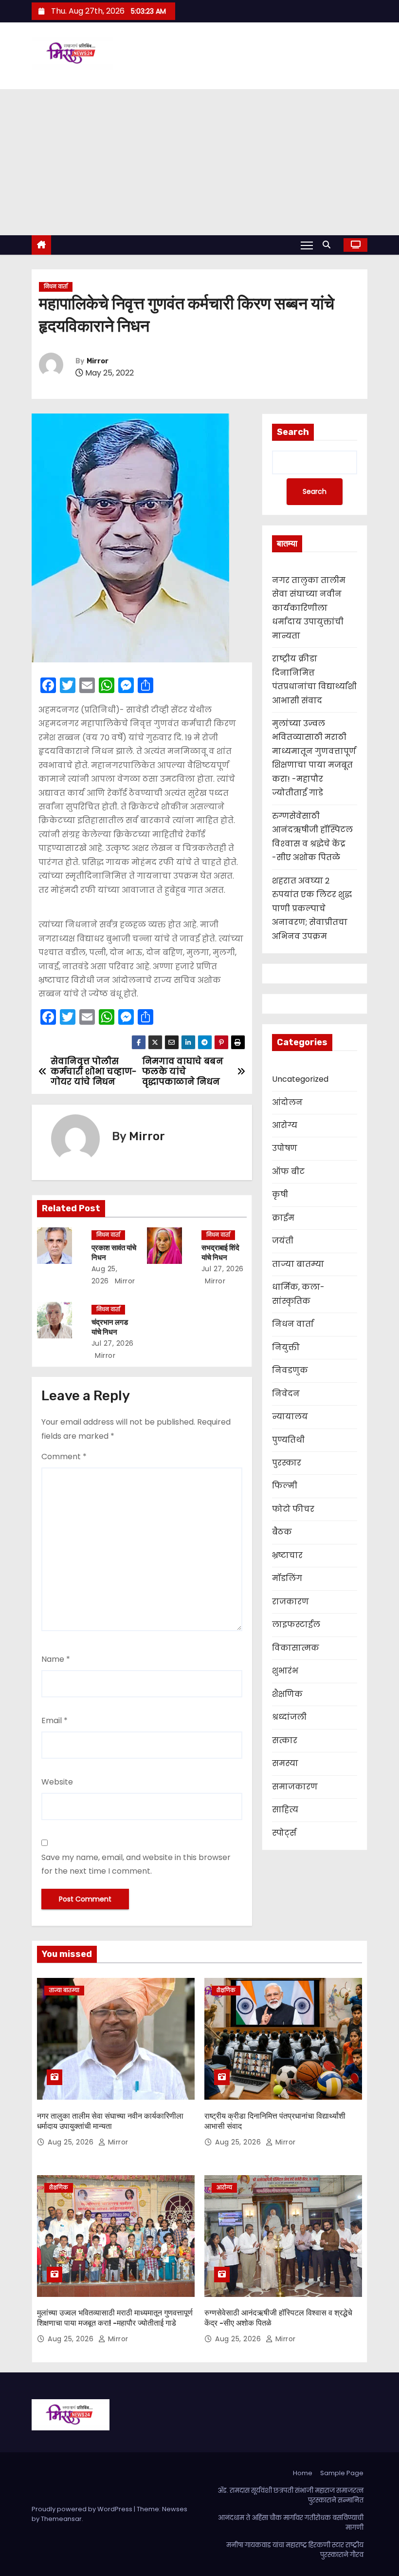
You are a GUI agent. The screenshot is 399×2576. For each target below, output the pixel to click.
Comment (64, 1457)
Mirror (98, 361)
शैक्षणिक (287, 1694)
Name (56, 1659)
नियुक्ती (286, 1347)
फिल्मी (285, 1486)
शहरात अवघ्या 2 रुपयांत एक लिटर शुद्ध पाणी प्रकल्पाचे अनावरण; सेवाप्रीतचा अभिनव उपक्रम (312, 909)
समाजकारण (295, 1787)
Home (303, 2473)
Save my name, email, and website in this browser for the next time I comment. (136, 1864)
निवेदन (286, 1394)
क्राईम (283, 1218)
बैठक (282, 1532)
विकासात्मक (296, 1648)
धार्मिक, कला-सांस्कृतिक (298, 1294)
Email (54, 1720)
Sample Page (342, 2473)
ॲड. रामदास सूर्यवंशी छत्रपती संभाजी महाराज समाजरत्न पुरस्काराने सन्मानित (290, 2495)
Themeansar (61, 2519)
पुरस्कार (287, 1463)
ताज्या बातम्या (298, 1264)
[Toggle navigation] (307, 245)
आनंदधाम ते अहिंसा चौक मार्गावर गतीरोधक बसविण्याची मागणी (291, 2523)
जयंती (283, 1241)
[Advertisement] (199, 162)
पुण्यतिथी (288, 1440)
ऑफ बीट (288, 1172)
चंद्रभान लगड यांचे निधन (110, 1327)
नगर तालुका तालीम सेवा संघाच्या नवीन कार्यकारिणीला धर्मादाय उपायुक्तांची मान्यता (309, 608)
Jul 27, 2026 (223, 1269)
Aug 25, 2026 (72, 2142)
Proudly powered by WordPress (83, 2509)
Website (57, 1782)
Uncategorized (300, 1079)
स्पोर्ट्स (284, 1833)
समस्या (285, 1763)
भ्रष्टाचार (287, 1555)
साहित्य (285, 1810)
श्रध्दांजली (289, 1717)
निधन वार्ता (56, 287)
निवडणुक (290, 1370)
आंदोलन (287, 1102)
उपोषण (285, 1148)
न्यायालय (290, 1417)
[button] (329, 245)
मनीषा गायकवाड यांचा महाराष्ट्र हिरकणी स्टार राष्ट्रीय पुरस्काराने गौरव (295, 2550)
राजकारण (290, 1602)
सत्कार (285, 1740)
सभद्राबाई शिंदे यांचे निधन (220, 1253)
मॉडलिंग (287, 1578)
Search (293, 432)
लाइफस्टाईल (296, 1625)
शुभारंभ (285, 1671)
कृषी (280, 1194)
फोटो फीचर (293, 1509)
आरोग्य (285, 1125)
